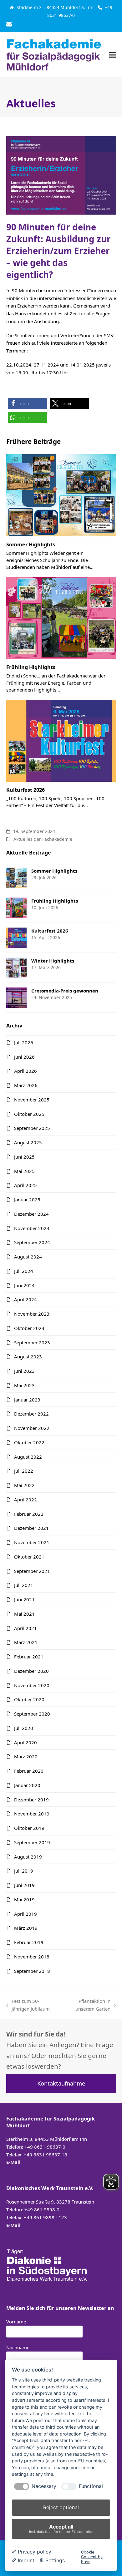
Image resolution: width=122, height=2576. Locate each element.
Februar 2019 (29, 1942)
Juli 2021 (24, 1585)
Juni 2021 (24, 1599)
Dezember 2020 (31, 1671)
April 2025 (25, 1185)
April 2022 (25, 1500)
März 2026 (26, 1085)
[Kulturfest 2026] (61, 740)
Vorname (16, 2322)
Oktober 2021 (29, 1557)
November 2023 (32, 1314)
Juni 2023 (24, 1371)
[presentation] (22, 2486)
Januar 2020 (27, 1785)
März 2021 (26, 1642)
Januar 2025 (27, 1199)
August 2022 (28, 1457)
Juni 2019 (24, 1885)
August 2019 (28, 1857)
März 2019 (26, 1928)
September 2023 (32, 1342)
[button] (113, 55)
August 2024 (28, 1257)
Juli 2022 (24, 1471)
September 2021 (32, 1571)
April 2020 (25, 1742)
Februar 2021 (29, 1657)
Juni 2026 (24, 1057)
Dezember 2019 (31, 1800)
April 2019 (25, 1914)
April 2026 (25, 1071)
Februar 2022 (29, 1514)
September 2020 (32, 1714)
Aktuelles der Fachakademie (43, 839)
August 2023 (28, 1357)
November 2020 (32, 1685)
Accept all (61, 2529)
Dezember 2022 (31, 1414)
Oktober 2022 (29, 1442)
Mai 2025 (24, 1171)
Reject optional (61, 2507)
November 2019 (32, 1814)
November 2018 (32, 1957)
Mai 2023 (24, 1385)
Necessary (44, 2486)
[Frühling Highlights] (61, 617)
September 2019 (32, 1842)
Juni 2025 (24, 1157)
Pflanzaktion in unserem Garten (87, 2005)
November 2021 (32, 1542)
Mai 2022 (24, 1485)
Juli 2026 (24, 1042)
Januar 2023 (27, 1400)
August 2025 (28, 1142)
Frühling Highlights (31, 667)
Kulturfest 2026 (25, 790)
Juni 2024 (24, 1285)
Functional (91, 2486)
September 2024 (32, 1242)
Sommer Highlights (31, 544)
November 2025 (32, 1100)
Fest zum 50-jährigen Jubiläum (28, 2005)
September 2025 (32, 1128)
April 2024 (25, 1299)
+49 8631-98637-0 (45, 2147)
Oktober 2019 (29, 1828)
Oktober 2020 (29, 1699)
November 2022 (32, 1428)
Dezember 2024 (31, 1214)
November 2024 (32, 1228)
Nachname (18, 2347)
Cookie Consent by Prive (92, 2557)
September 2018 (32, 1971)
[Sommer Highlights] (61, 495)
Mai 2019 (24, 1899)
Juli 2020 (24, 1728)
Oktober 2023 (29, 1328)
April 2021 (25, 1628)
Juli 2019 (24, 1871)
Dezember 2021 (31, 1528)
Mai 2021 (24, 1614)
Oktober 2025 (29, 1114)
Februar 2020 (29, 1771)
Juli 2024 (24, 1271)
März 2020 (26, 1756)
